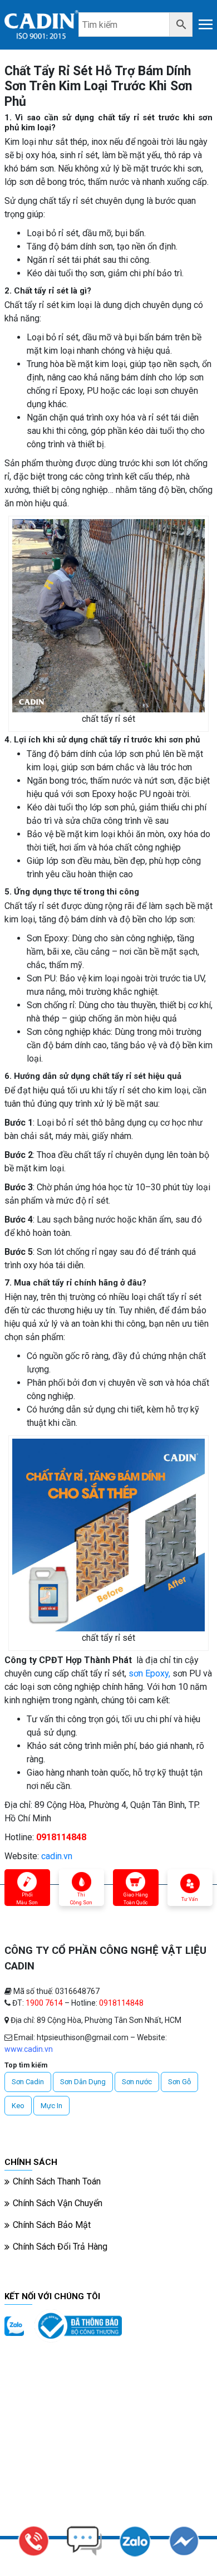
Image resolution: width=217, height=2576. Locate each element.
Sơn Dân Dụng (83, 2082)
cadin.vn (57, 1856)
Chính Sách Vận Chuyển (58, 2203)
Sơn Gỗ (179, 2082)
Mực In (51, 2106)
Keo (18, 2106)
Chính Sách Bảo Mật (52, 2225)
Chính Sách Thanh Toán (57, 2181)
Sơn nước (137, 2082)
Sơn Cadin (28, 2082)
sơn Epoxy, (149, 1673)
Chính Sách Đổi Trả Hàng (60, 2247)
